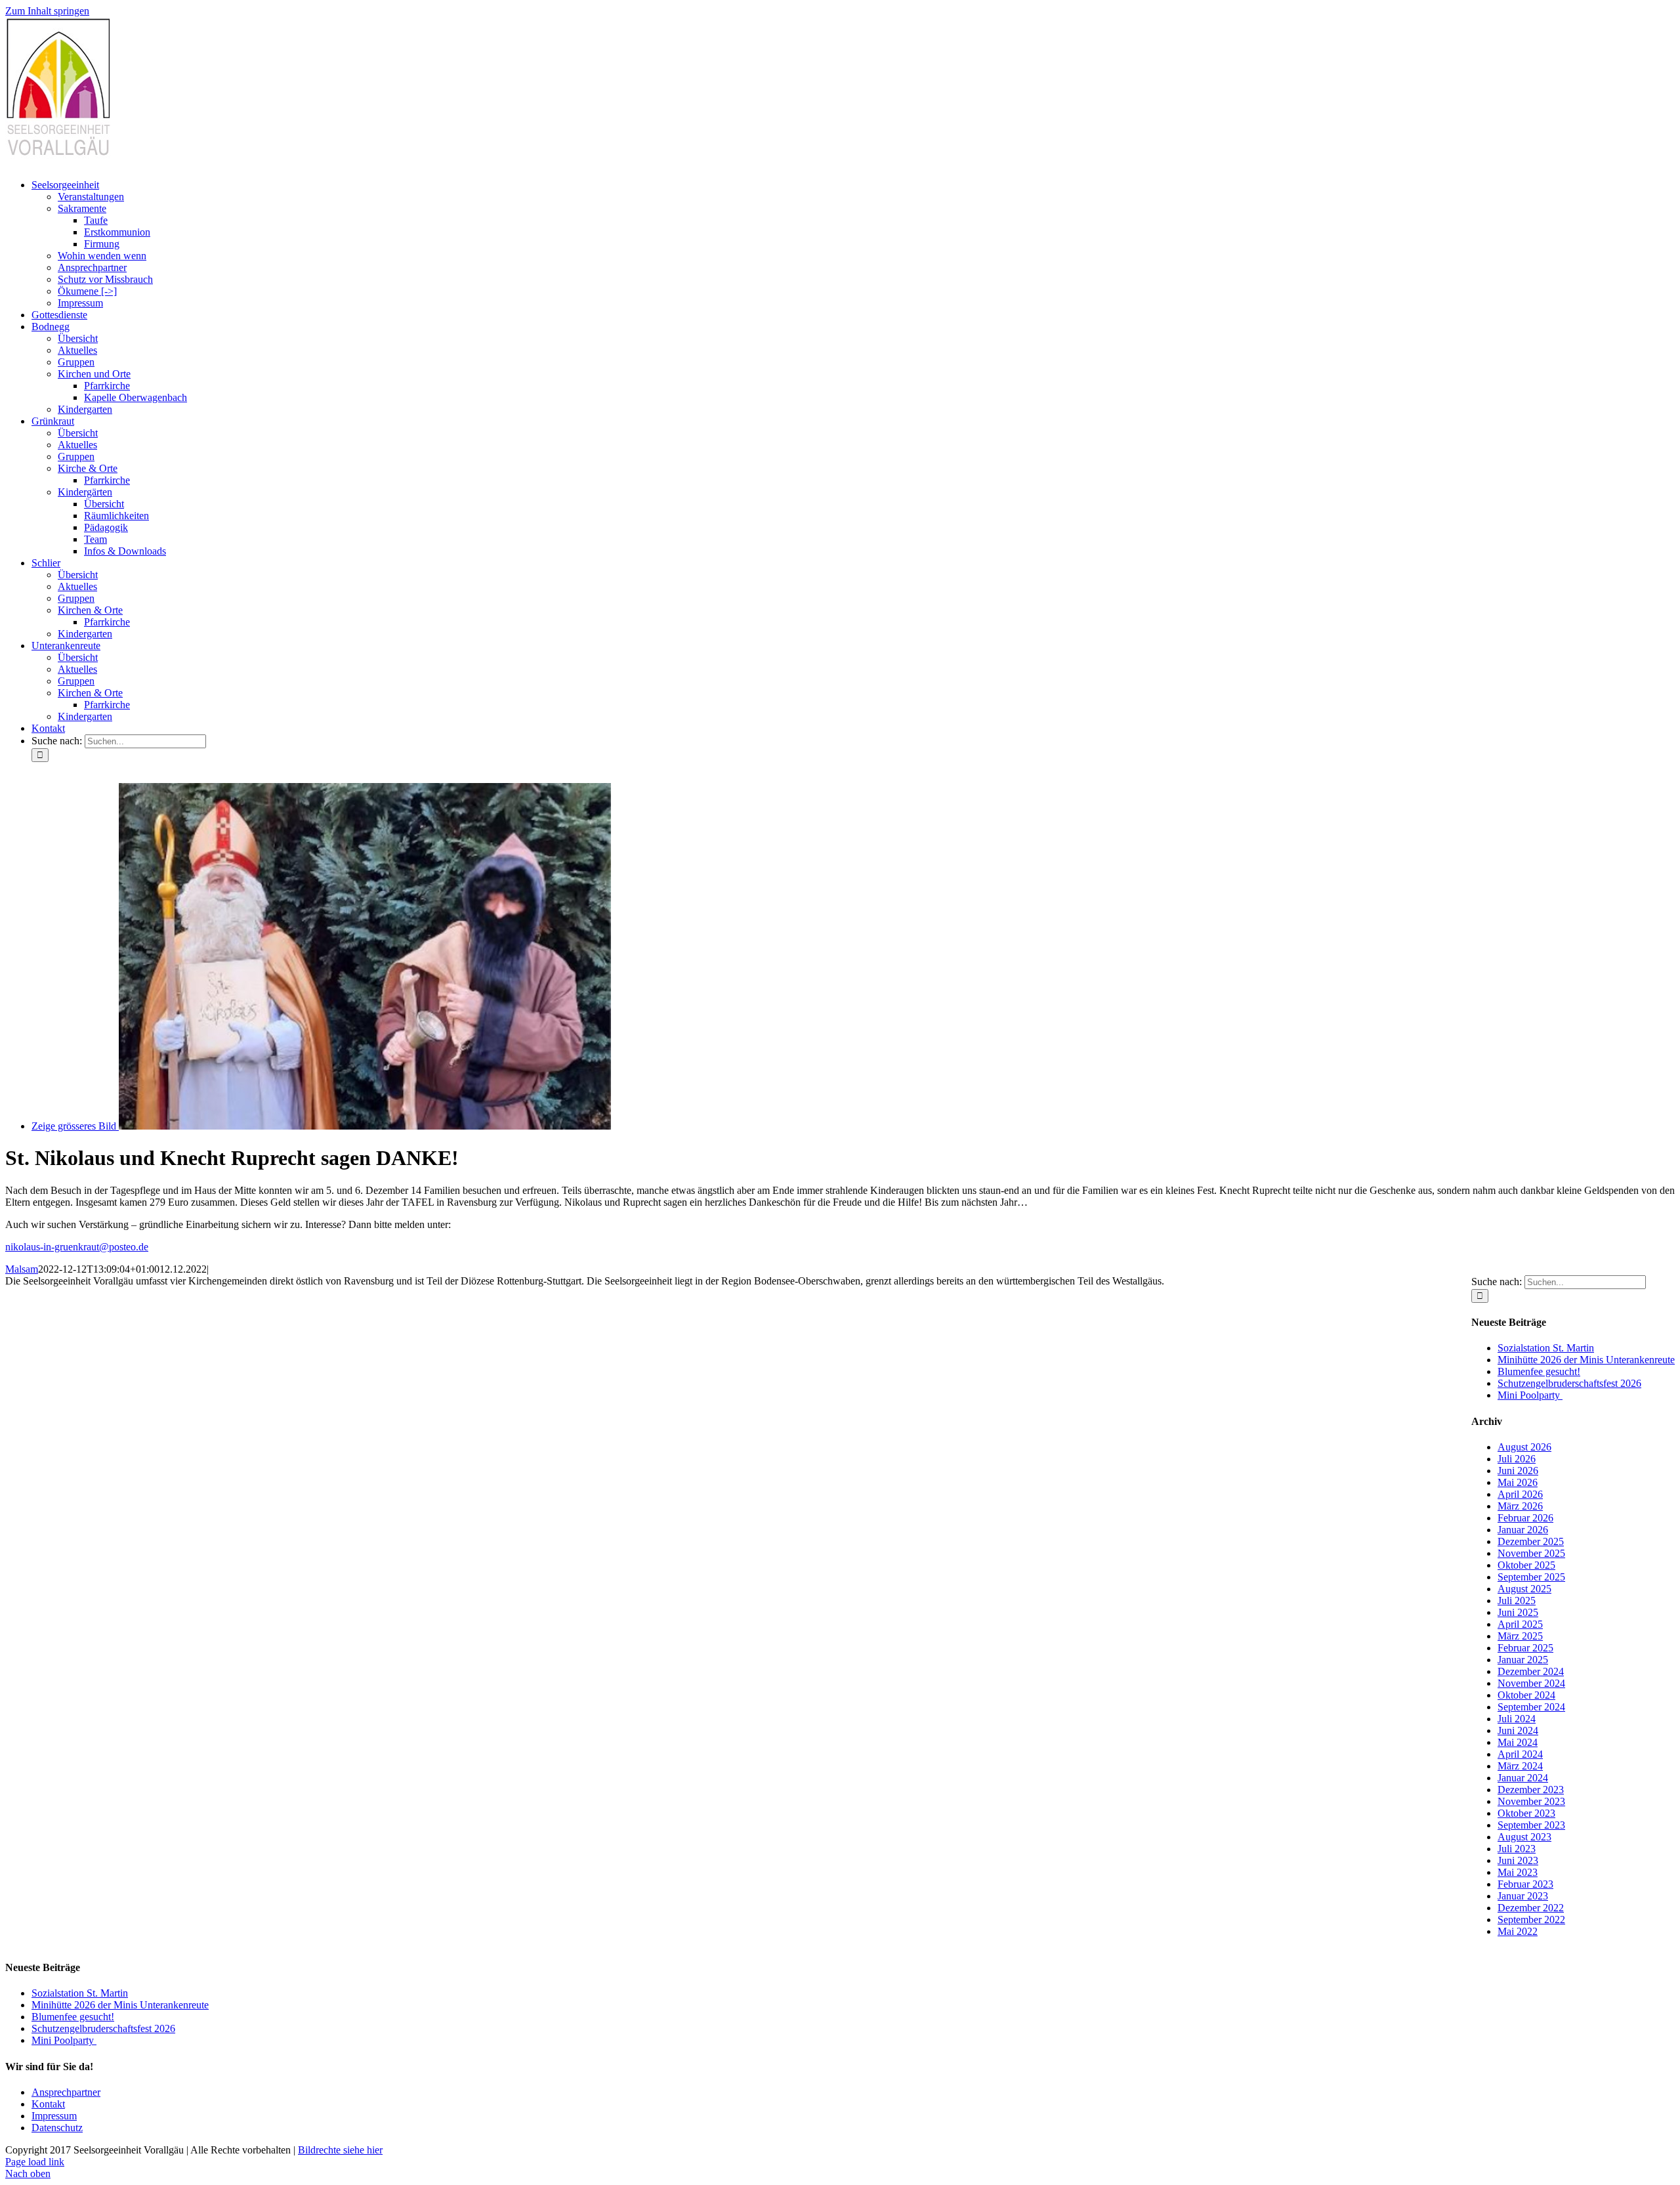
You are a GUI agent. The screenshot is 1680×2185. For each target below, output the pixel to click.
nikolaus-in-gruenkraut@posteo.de (77, 1247)
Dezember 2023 (1531, 1790)
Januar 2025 (1523, 1660)
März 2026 (1520, 1506)
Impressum (54, 2116)
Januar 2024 (1523, 1778)
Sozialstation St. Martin (1546, 1348)
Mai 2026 (1518, 1482)
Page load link (35, 2162)
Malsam (22, 1269)
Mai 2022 (1518, 1931)
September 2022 (1531, 1920)
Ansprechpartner (66, 2092)
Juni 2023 (1518, 1860)
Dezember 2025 (1531, 1541)
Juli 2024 (1517, 1719)
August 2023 (1524, 1837)
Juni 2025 (1518, 1612)
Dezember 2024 (1531, 1671)
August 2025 (1524, 1589)
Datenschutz (57, 2128)
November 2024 (1531, 1683)
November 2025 (1531, 1553)
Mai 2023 (1518, 1872)
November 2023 (1531, 1801)
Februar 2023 (1525, 1884)
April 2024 (1520, 1754)
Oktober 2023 (1526, 1813)
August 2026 (1524, 1447)
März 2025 (1520, 1636)
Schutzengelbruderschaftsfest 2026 (1569, 1383)
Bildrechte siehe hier (340, 2150)
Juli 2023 (1517, 1849)
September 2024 (1531, 1707)
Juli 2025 (1517, 1601)
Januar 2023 (1523, 1896)
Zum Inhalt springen (47, 11)
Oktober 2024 (1526, 1695)
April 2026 (1520, 1494)
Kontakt (48, 2104)
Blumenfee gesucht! (1539, 1371)
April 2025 (1520, 1624)
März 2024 (1520, 1766)
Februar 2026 (1525, 1518)
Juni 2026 (1518, 1471)
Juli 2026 (1517, 1459)
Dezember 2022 (1531, 1908)
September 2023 (1531, 1825)
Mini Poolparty (1530, 1395)
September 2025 (1531, 1577)
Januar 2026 (1523, 1530)
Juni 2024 (1518, 1730)
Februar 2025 (1525, 1648)
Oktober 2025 (1526, 1565)
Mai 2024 (1518, 1742)
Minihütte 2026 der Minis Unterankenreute (1586, 1360)
